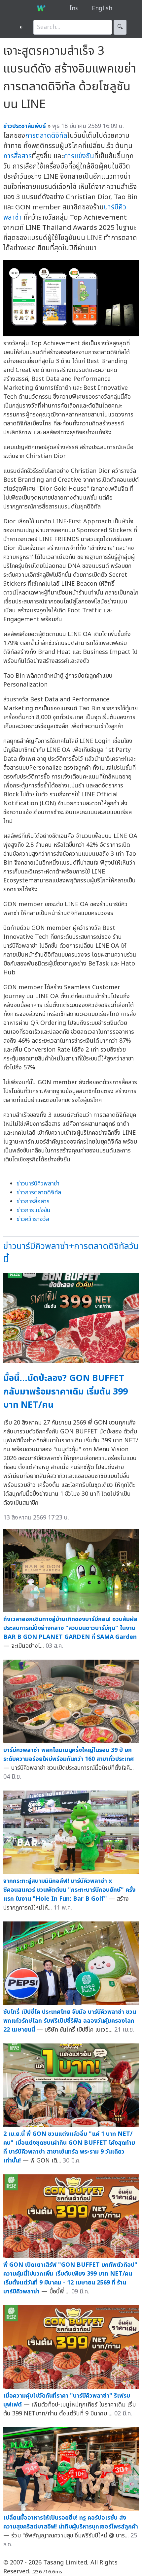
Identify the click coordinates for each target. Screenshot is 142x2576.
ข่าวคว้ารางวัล (33, 1219)
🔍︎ (120, 27)
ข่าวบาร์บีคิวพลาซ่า (38, 1184)
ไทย (74, 8)
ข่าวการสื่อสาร (33, 1201)
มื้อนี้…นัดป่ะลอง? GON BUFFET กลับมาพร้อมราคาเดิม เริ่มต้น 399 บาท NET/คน (66, 1392)
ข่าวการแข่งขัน (34, 1210)
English (102, 8)
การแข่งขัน (79, 156)
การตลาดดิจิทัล (46, 136)
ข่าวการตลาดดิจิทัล (39, 1193)
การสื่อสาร (18, 156)
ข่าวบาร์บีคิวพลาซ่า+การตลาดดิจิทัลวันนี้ (71, 1253)
